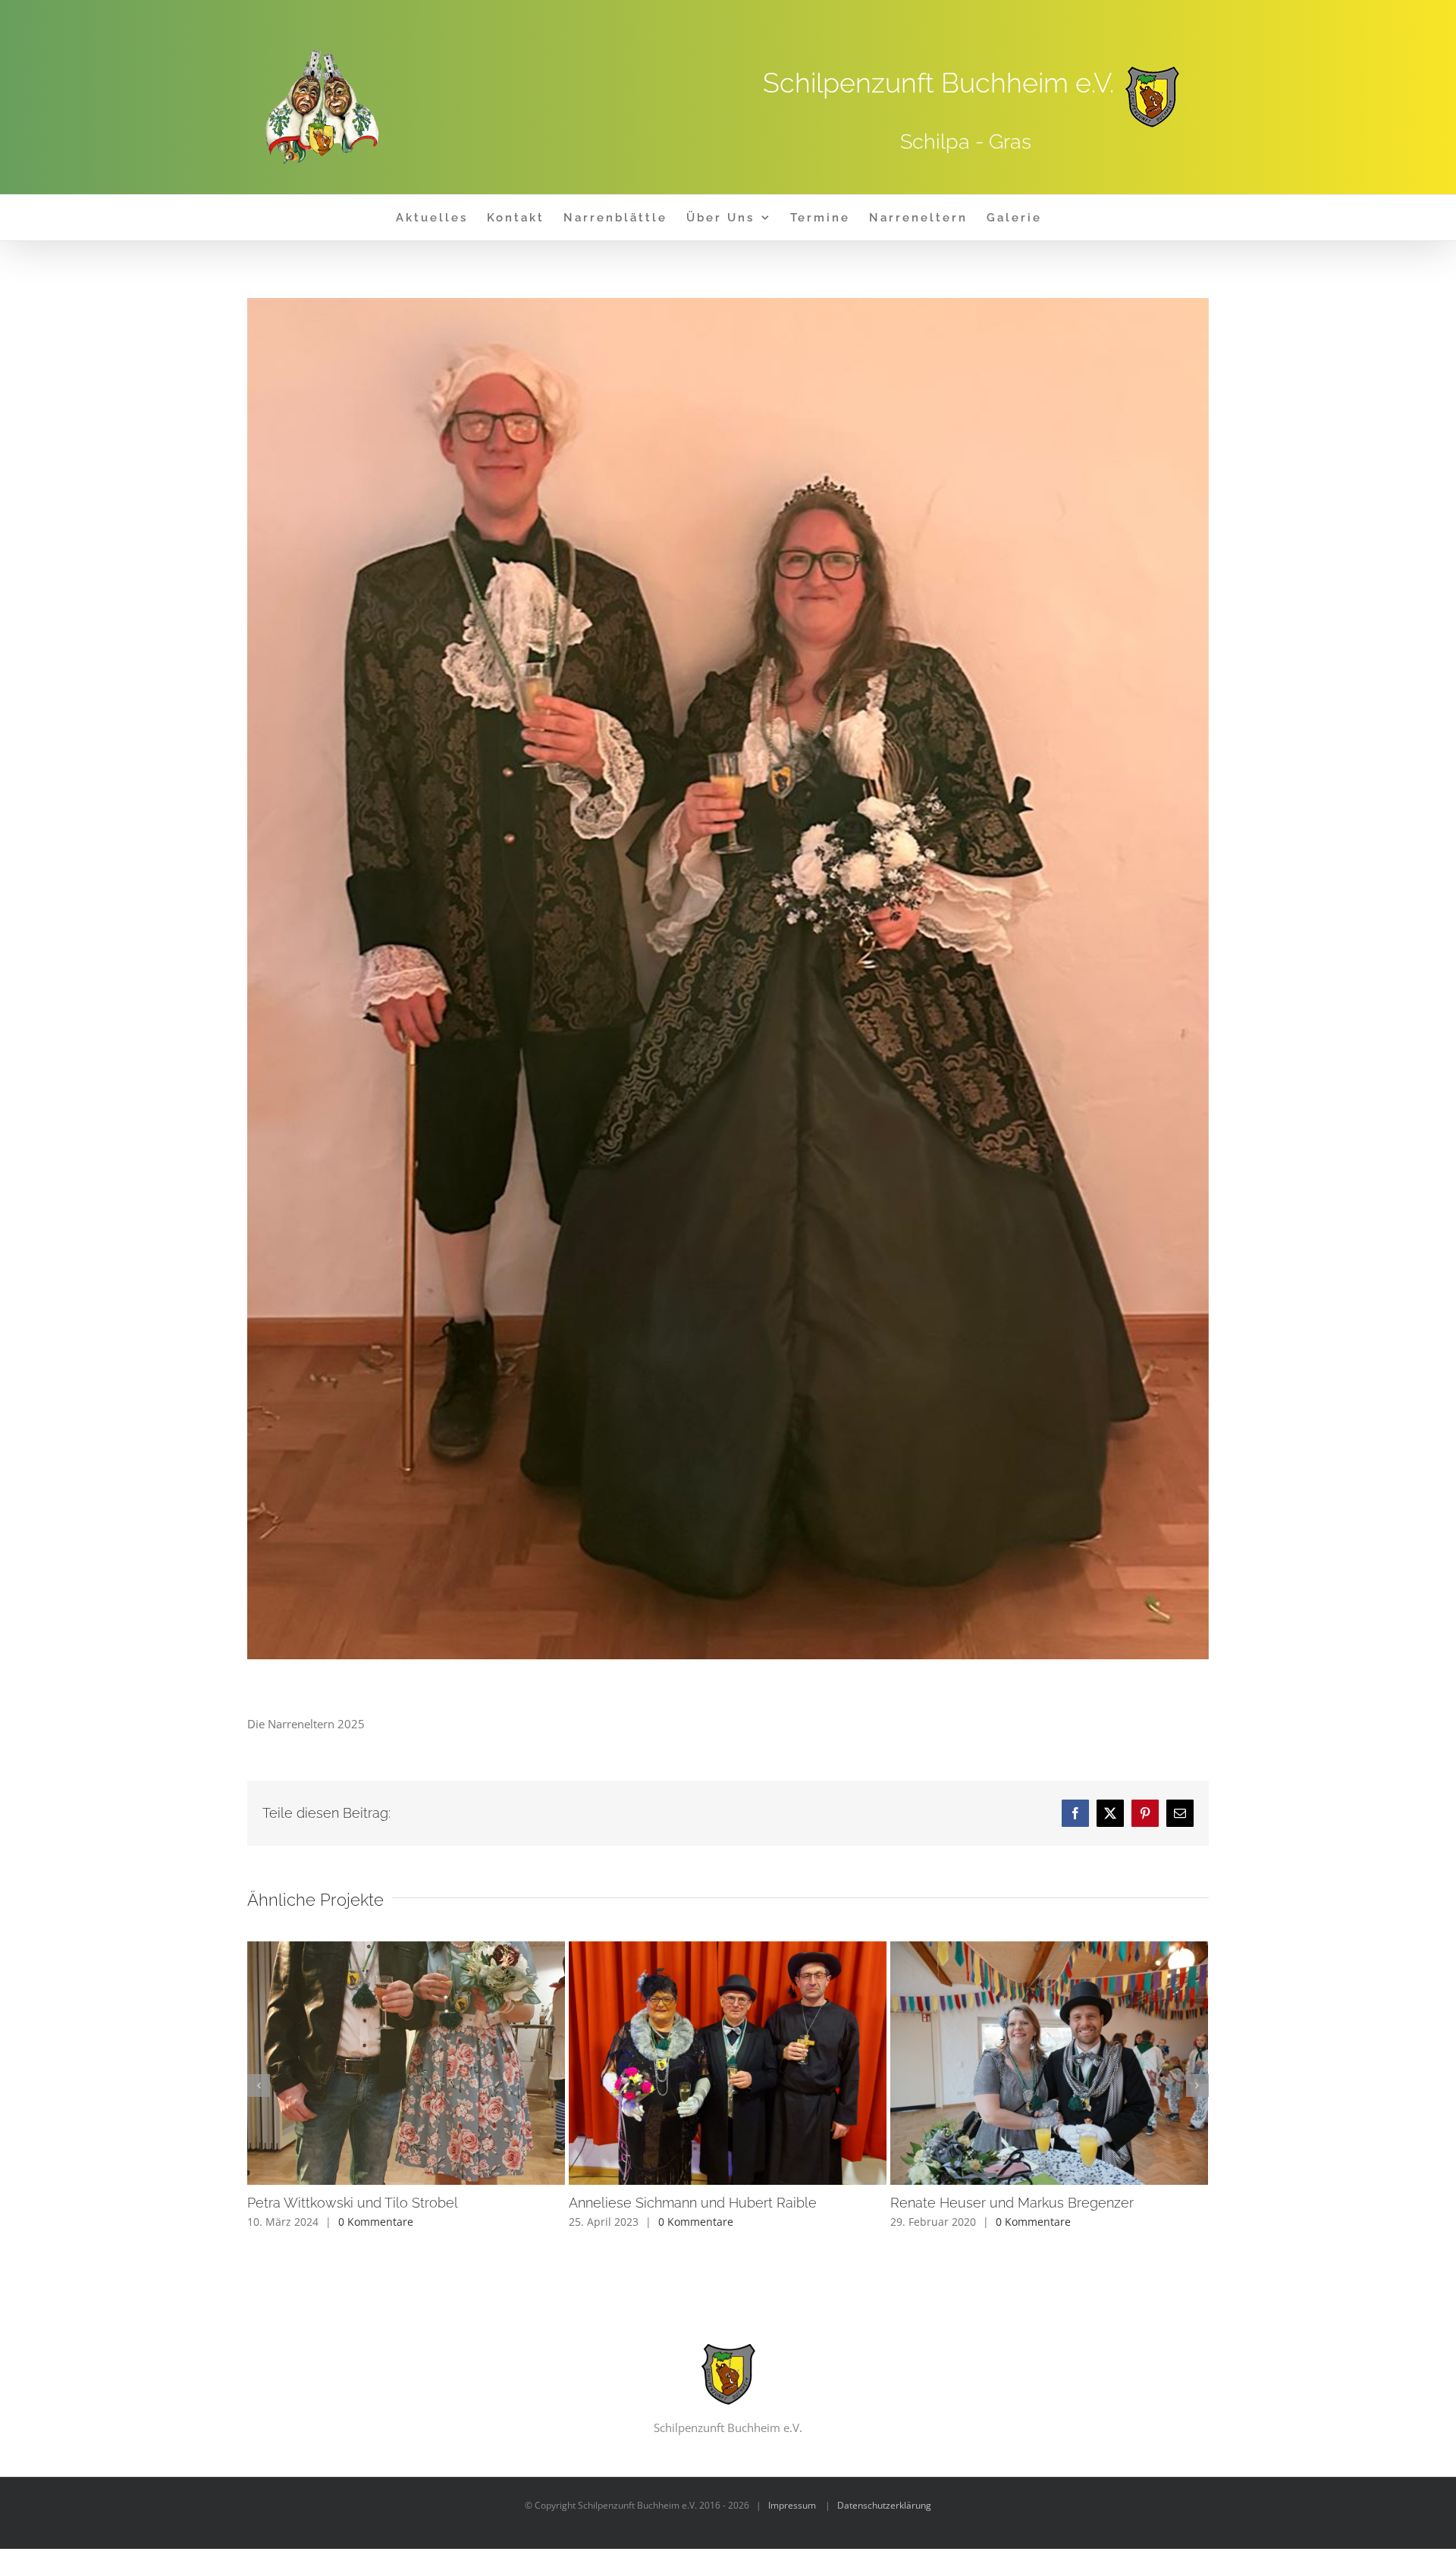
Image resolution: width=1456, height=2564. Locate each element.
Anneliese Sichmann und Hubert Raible (728, 2063)
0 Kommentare (376, 2222)
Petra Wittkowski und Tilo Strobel (407, 2063)
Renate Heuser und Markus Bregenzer (1050, 2063)
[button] (259, 2085)
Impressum (792, 2505)
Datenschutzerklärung (884, 2505)
